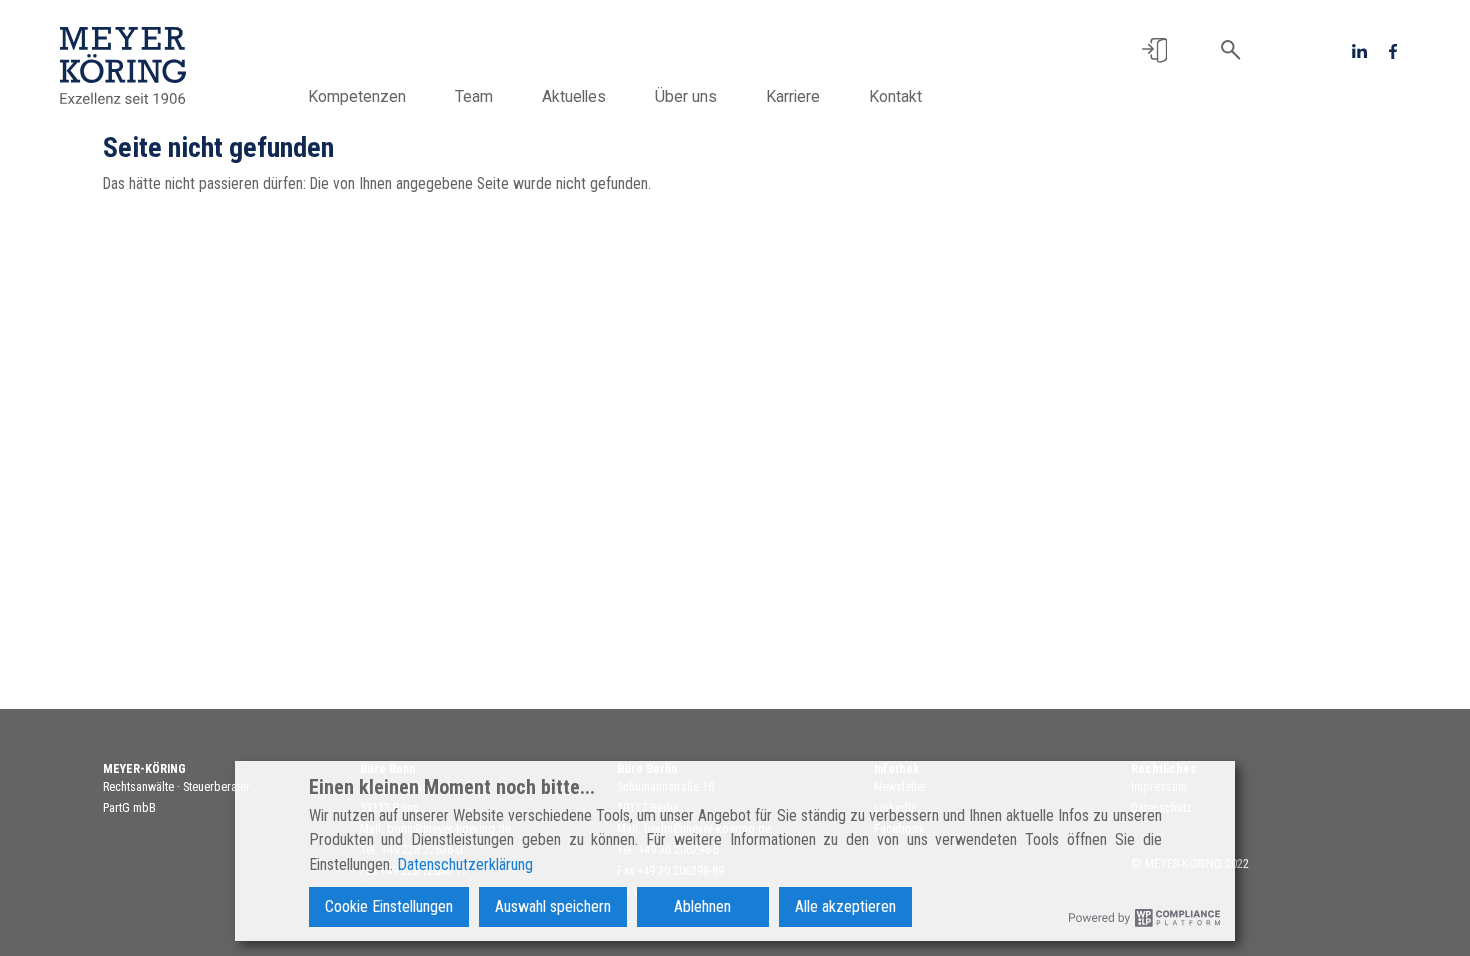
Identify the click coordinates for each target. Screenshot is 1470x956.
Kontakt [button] (895, 96)
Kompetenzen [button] (357, 96)
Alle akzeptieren (845, 906)
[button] (1154, 50)
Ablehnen (702, 906)
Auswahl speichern (553, 906)
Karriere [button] (793, 96)
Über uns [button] (686, 96)
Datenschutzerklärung (465, 864)
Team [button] (474, 96)
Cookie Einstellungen (389, 906)
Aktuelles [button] (574, 96)
